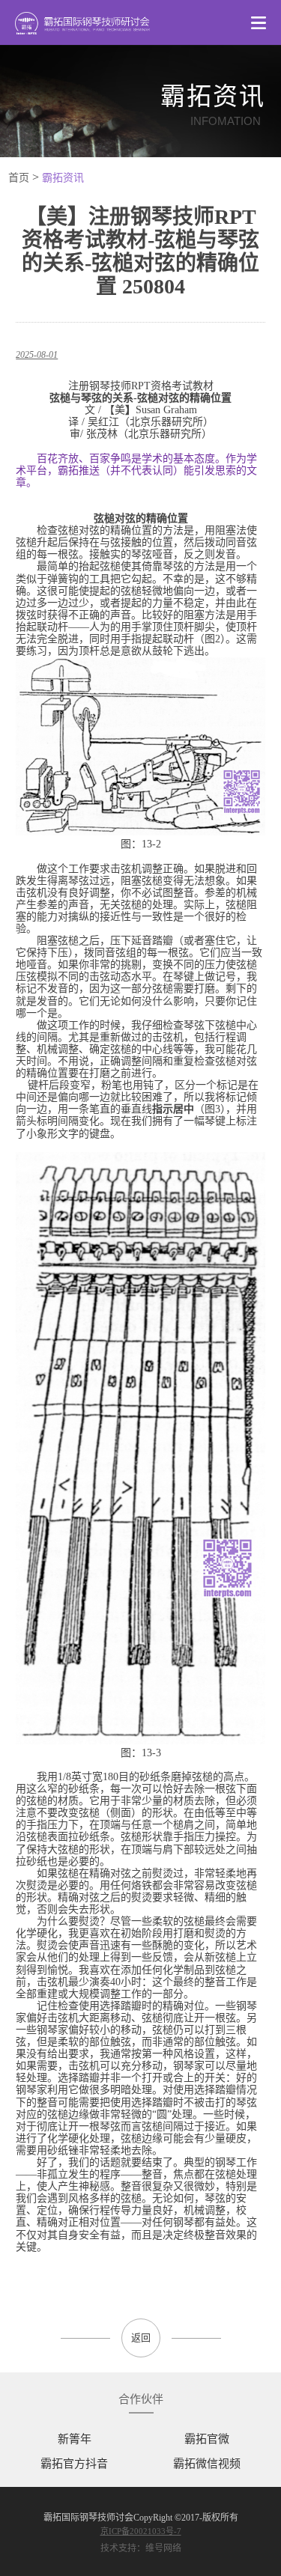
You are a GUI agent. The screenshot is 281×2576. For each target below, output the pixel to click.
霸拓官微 (207, 2439)
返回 (141, 2338)
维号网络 (163, 2548)
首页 (19, 178)
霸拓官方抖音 (74, 2464)
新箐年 (75, 2439)
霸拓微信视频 (207, 2464)
